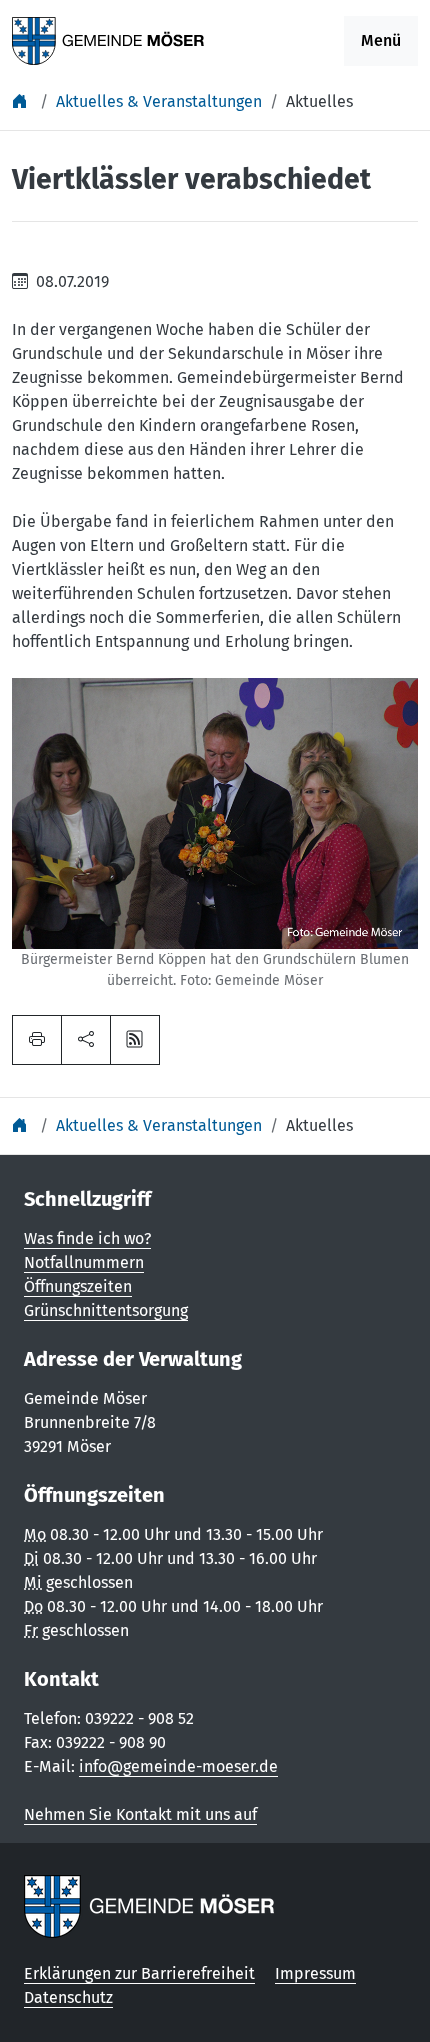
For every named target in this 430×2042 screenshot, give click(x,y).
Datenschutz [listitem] (68, 1997)
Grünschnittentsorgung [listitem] (106, 1310)
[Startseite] (22, 101)
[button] (86, 1040)
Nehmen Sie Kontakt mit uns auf (140, 1814)
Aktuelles (319, 101)
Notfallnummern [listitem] (84, 1262)
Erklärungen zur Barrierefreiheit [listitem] (139, 1973)
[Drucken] (37, 1040)
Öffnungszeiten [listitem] (78, 1286)
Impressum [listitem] (315, 1973)
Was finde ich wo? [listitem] (87, 1238)
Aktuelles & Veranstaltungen (159, 101)
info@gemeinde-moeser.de (178, 1766)
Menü (381, 40)
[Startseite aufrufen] (108, 39)
